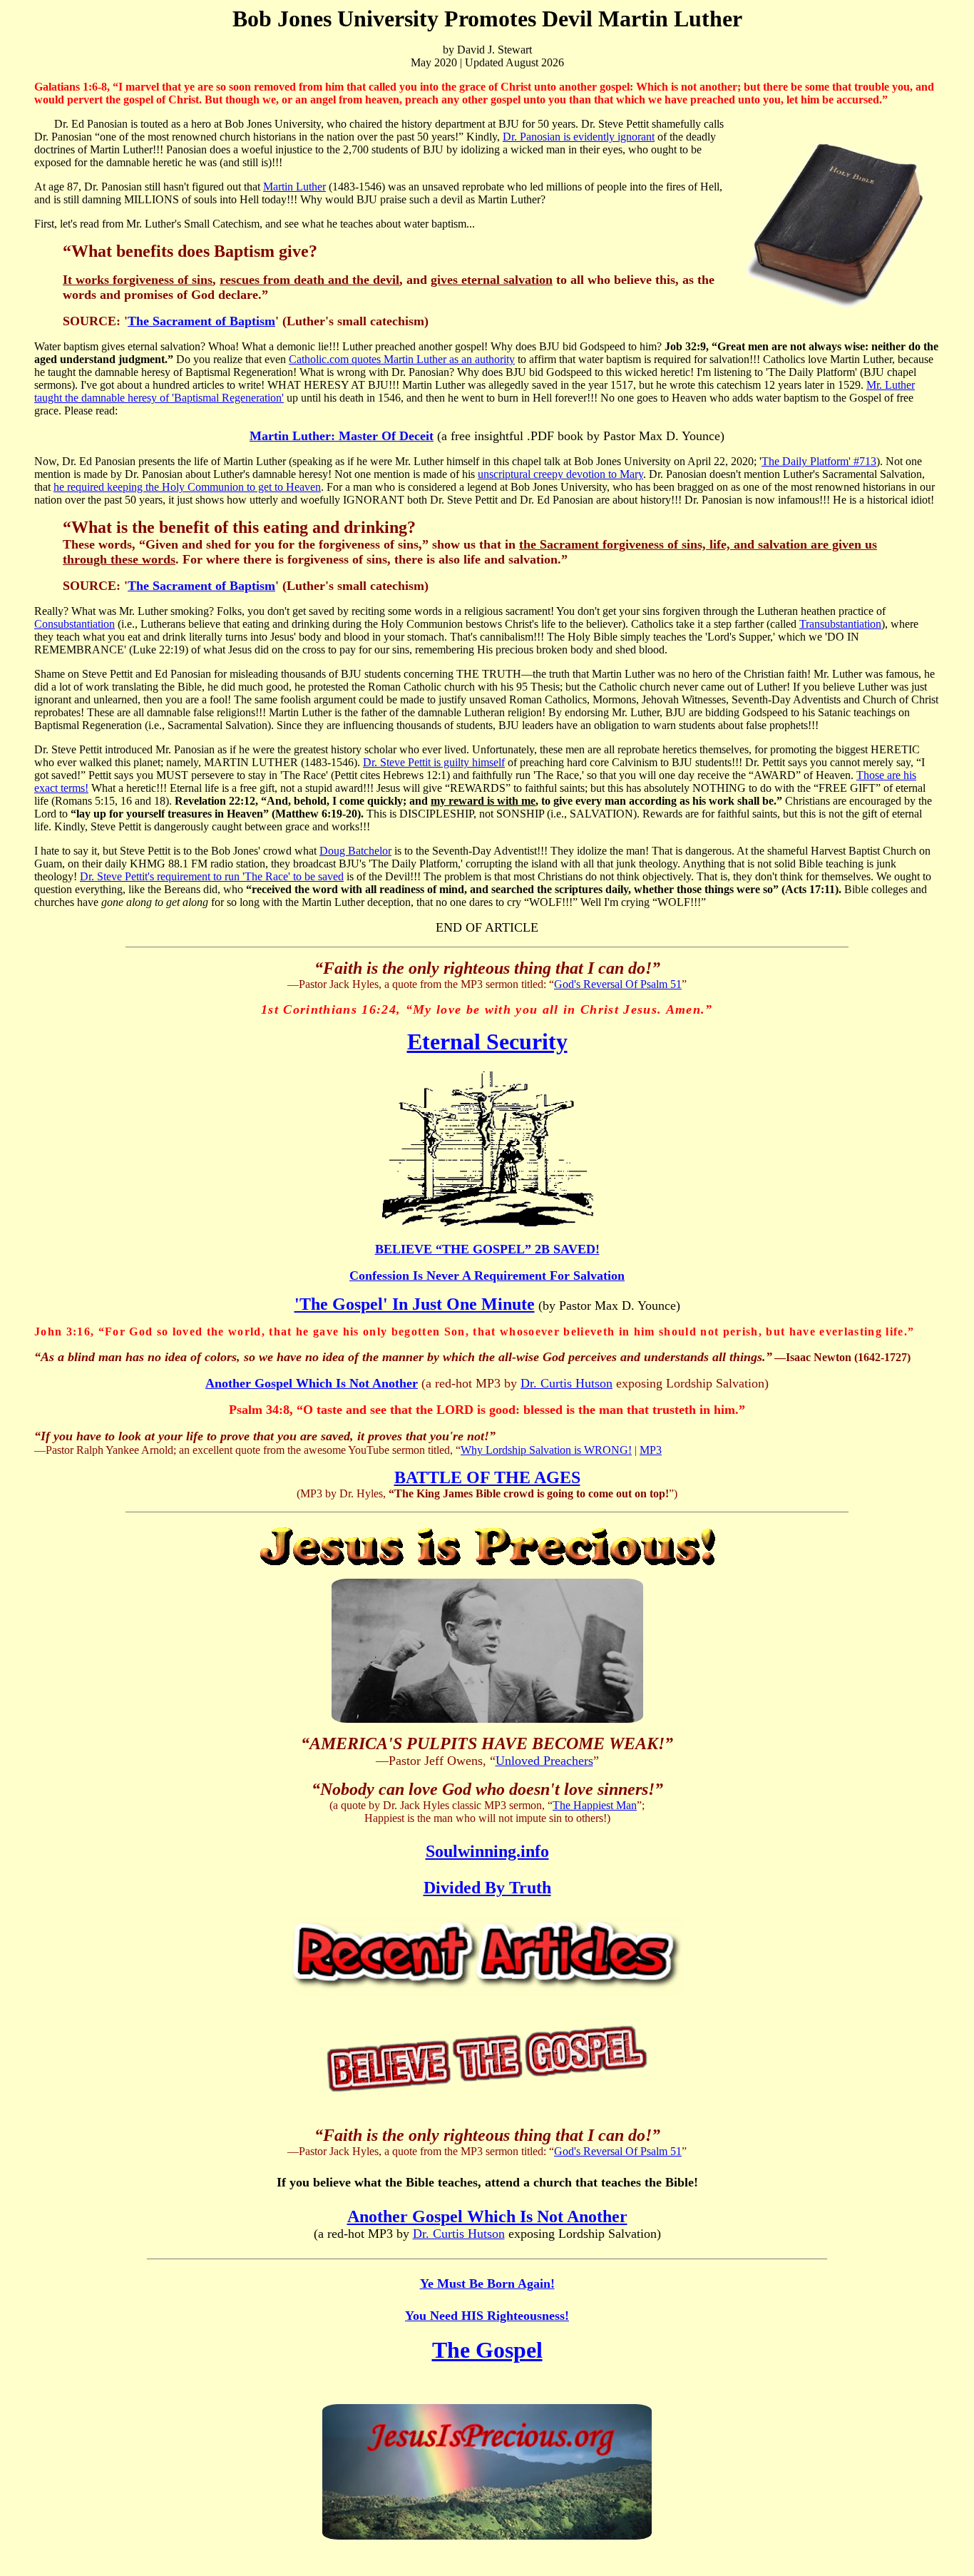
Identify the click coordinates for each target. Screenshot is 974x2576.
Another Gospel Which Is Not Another (312, 1383)
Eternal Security (487, 1042)
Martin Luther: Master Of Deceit (342, 436)
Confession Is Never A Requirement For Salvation (487, 1276)
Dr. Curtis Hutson (567, 1383)
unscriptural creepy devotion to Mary (560, 474)
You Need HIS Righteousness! (487, 2316)
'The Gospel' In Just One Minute (415, 1304)
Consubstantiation (75, 624)
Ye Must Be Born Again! (487, 2284)
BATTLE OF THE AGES (487, 1477)
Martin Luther (294, 187)
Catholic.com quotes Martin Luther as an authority (402, 359)
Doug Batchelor (355, 851)
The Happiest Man (595, 1805)
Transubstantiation (840, 624)
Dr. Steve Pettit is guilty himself (434, 762)
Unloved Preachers (544, 1761)
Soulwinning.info (487, 1851)
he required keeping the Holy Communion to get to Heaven (187, 487)
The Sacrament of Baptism (201, 321)
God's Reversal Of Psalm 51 (618, 984)
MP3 (651, 1450)
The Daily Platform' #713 (819, 461)
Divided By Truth (487, 1888)
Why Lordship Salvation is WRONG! (546, 1450)
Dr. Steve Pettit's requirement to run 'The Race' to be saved (212, 876)
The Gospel (487, 2350)
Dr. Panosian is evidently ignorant (579, 137)
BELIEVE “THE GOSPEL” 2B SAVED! (487, 1249)
